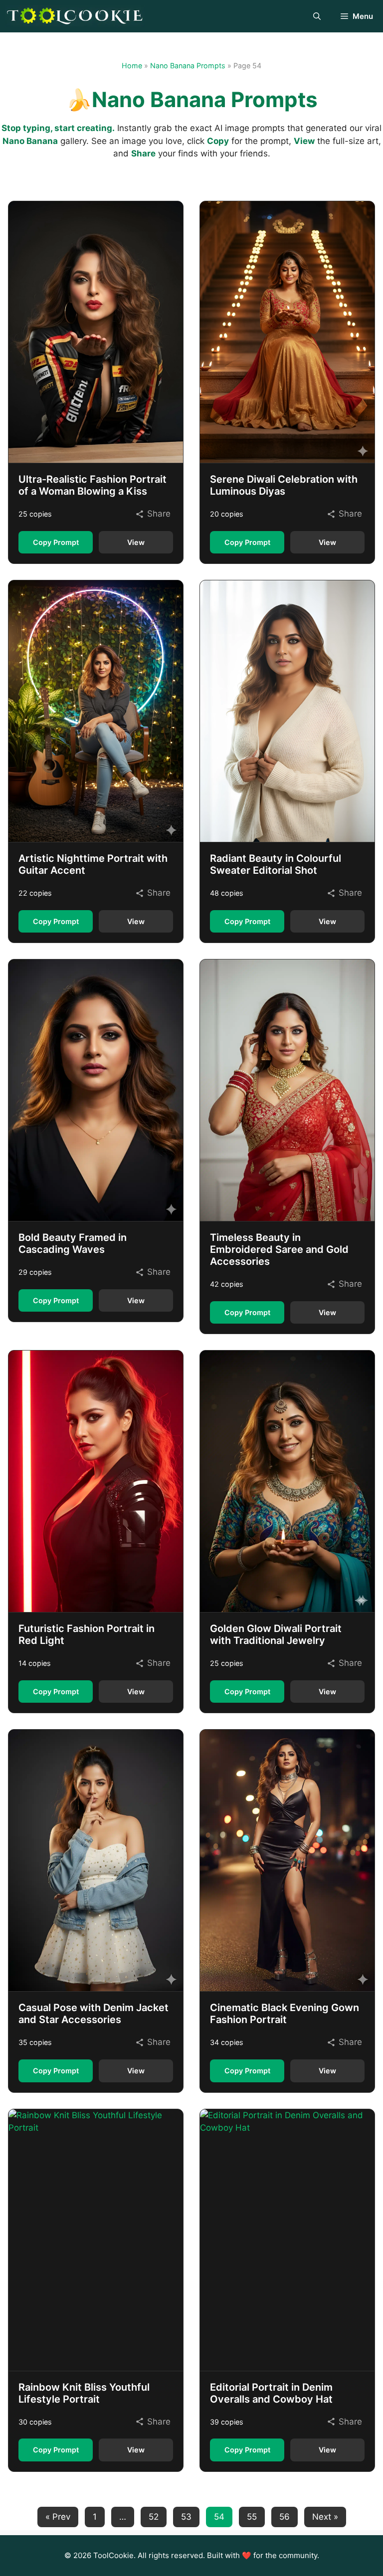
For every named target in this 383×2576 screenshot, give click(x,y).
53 (186, 2517)
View (136, 542)
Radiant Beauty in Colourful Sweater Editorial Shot (276, 864)
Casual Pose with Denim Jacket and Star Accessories (94, 2014)
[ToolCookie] (75, 16)
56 (285, 2517)
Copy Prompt (56, 542)
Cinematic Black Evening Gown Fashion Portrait (285, 2014)
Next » (325, 2517)
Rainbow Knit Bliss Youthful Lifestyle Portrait (84, 2393)
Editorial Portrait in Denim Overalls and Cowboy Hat (271, 2393)
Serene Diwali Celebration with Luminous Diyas (284, 485)
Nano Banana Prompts (188, 66)
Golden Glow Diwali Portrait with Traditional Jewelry (276, 1634)
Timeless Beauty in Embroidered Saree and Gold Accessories (279, 1249)
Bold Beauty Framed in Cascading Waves (73, 1243)
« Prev (58, 2517)
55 (252, 2517)
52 (154, 2517)
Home (132, 66)
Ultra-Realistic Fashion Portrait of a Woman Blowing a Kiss (93, 485)
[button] (317, 16)
